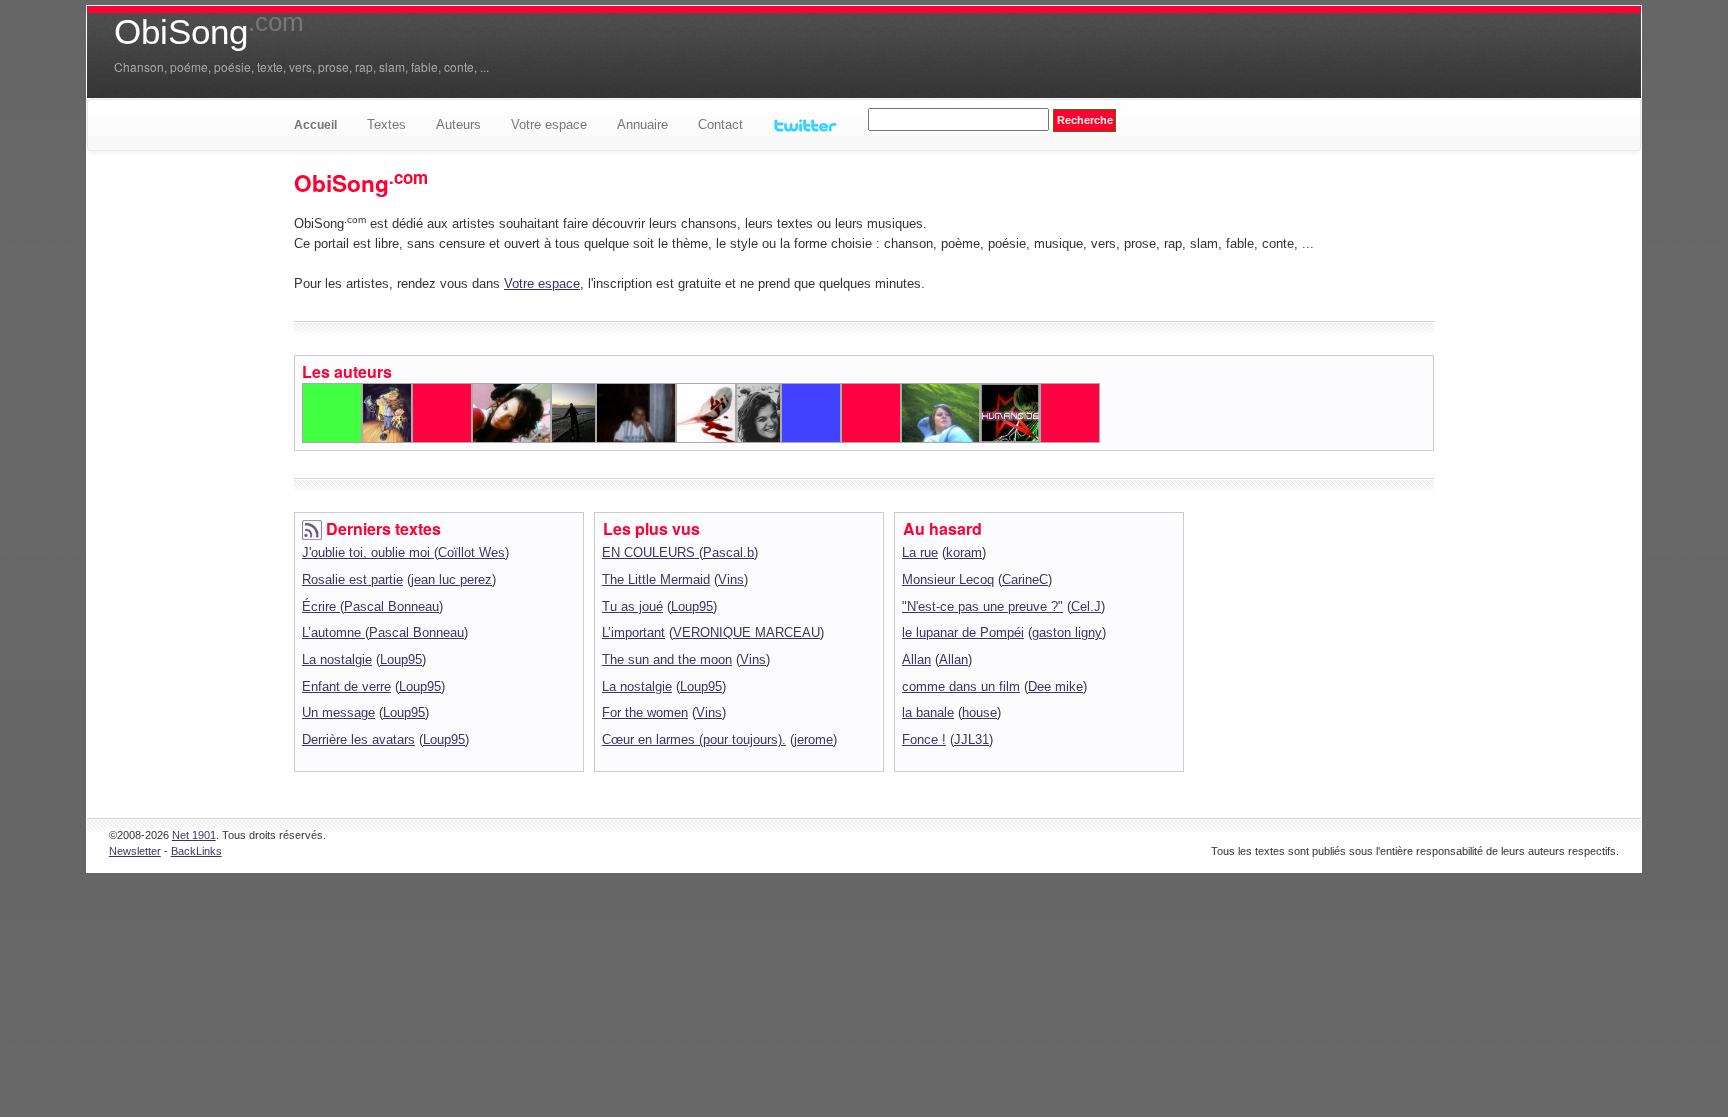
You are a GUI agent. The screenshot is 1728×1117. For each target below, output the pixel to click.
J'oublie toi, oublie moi (368, 552)
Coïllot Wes (471, 552)
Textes (386, 124)
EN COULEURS (650, 552)
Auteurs (458, 124)
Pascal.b (728, 552)
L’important (633, 632)
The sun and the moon (667, 659)
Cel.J (1086, 606)
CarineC (1025, 579)
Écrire (321, 606)
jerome (813, 739)
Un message (338, 712)
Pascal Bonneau (391, 606)
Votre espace (549, 124)
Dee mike (1055, 686)
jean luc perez (451, 579)
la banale (928, 712)
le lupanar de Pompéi (963, 632)
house (979, 712)
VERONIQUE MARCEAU (746, 632)
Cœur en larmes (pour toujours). (694, 739)
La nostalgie (337, 659)
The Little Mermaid (656, 579)
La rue (920, 552)
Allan (916, 659)
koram (964, 552)
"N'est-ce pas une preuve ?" (982, 606)
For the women (645, 712)
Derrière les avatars (358, 739)
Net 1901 (194, 835)
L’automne (333, 632)
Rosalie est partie (352, 579)
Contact (720, 124)
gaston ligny (1067, 632)
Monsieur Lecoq (948, 579)
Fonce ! (924, 739)
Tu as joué (632, 606)
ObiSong (209, 32)
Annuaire (642, 124)
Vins (731, 579)
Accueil (315, 125)
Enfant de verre (346, 686)
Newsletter (135, 851)
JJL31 (971, 739)
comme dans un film (961, 686)
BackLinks (196, 851)
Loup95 (401, 659)
